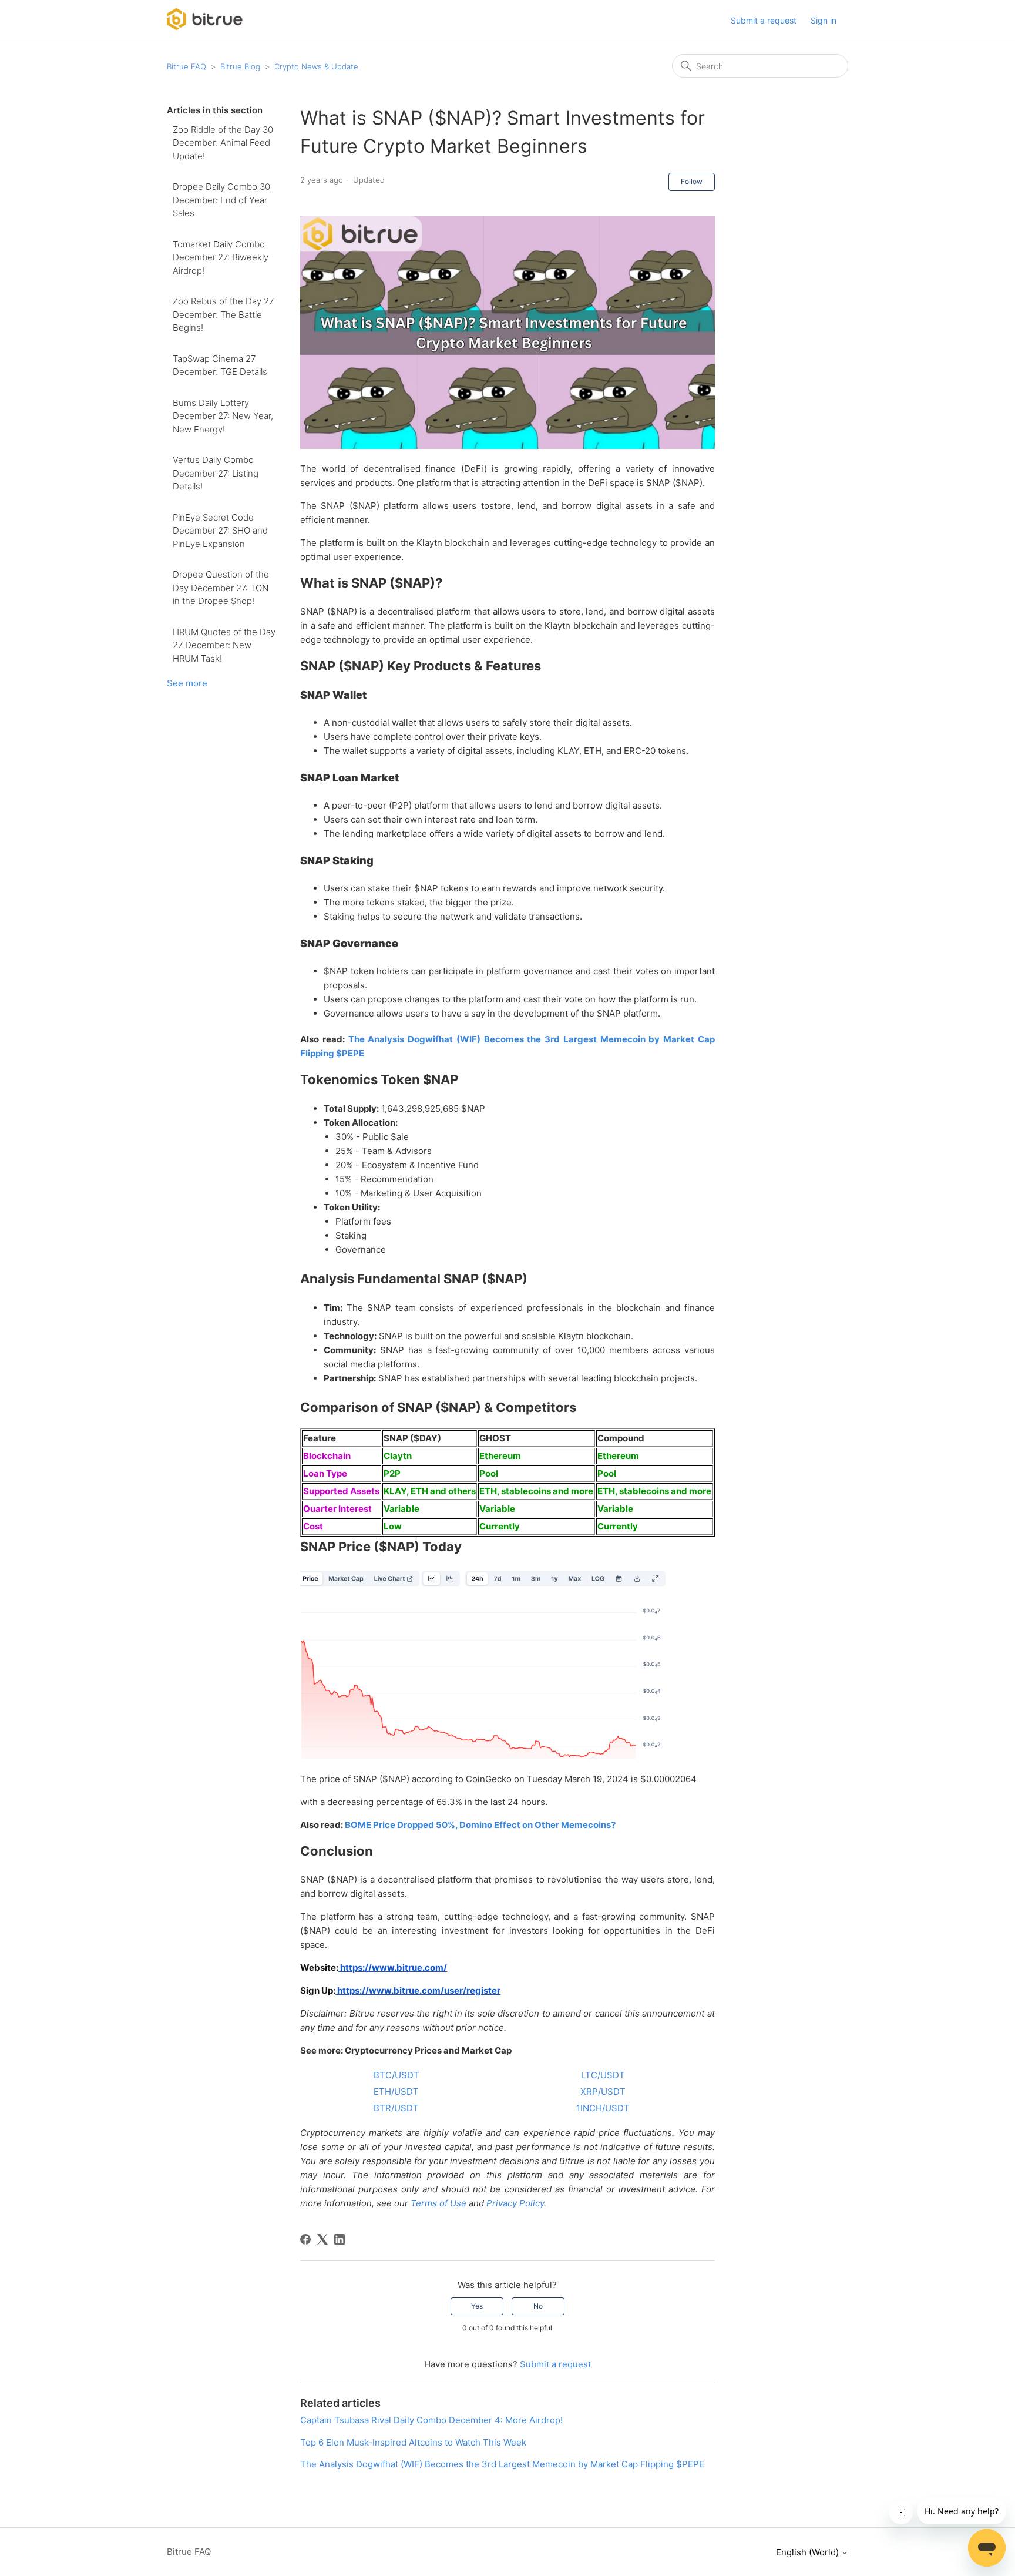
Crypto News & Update (316, 66)
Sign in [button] (824, 20)
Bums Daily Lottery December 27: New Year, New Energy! (223, 416)
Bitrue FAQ (186, 66)
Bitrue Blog (240, 66)
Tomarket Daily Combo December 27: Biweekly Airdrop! (221, 257)
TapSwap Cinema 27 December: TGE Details (220, 365)
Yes (477, 2306)
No (538, 2306)
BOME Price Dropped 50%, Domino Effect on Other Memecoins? (480, 1825)
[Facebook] (305, 2239)
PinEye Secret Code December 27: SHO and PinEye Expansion (220, 531)
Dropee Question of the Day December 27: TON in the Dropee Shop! (221, 588)
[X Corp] (322, 2239)
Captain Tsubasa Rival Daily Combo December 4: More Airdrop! (431, 2420)
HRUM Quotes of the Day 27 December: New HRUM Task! (224, 645)
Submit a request (764, 20)
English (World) (809, 2552)
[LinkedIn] (340, 2239)
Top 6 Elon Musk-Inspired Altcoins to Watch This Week (413, 2442)
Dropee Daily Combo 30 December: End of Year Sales (221, 200)
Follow (692, 181)
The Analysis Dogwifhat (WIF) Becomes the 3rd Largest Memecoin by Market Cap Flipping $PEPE (502, 2464)
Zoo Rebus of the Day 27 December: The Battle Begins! (223, 314)
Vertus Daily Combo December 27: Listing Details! (216, 473)
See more (187, 683)
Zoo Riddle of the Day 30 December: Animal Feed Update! (223, 143)
